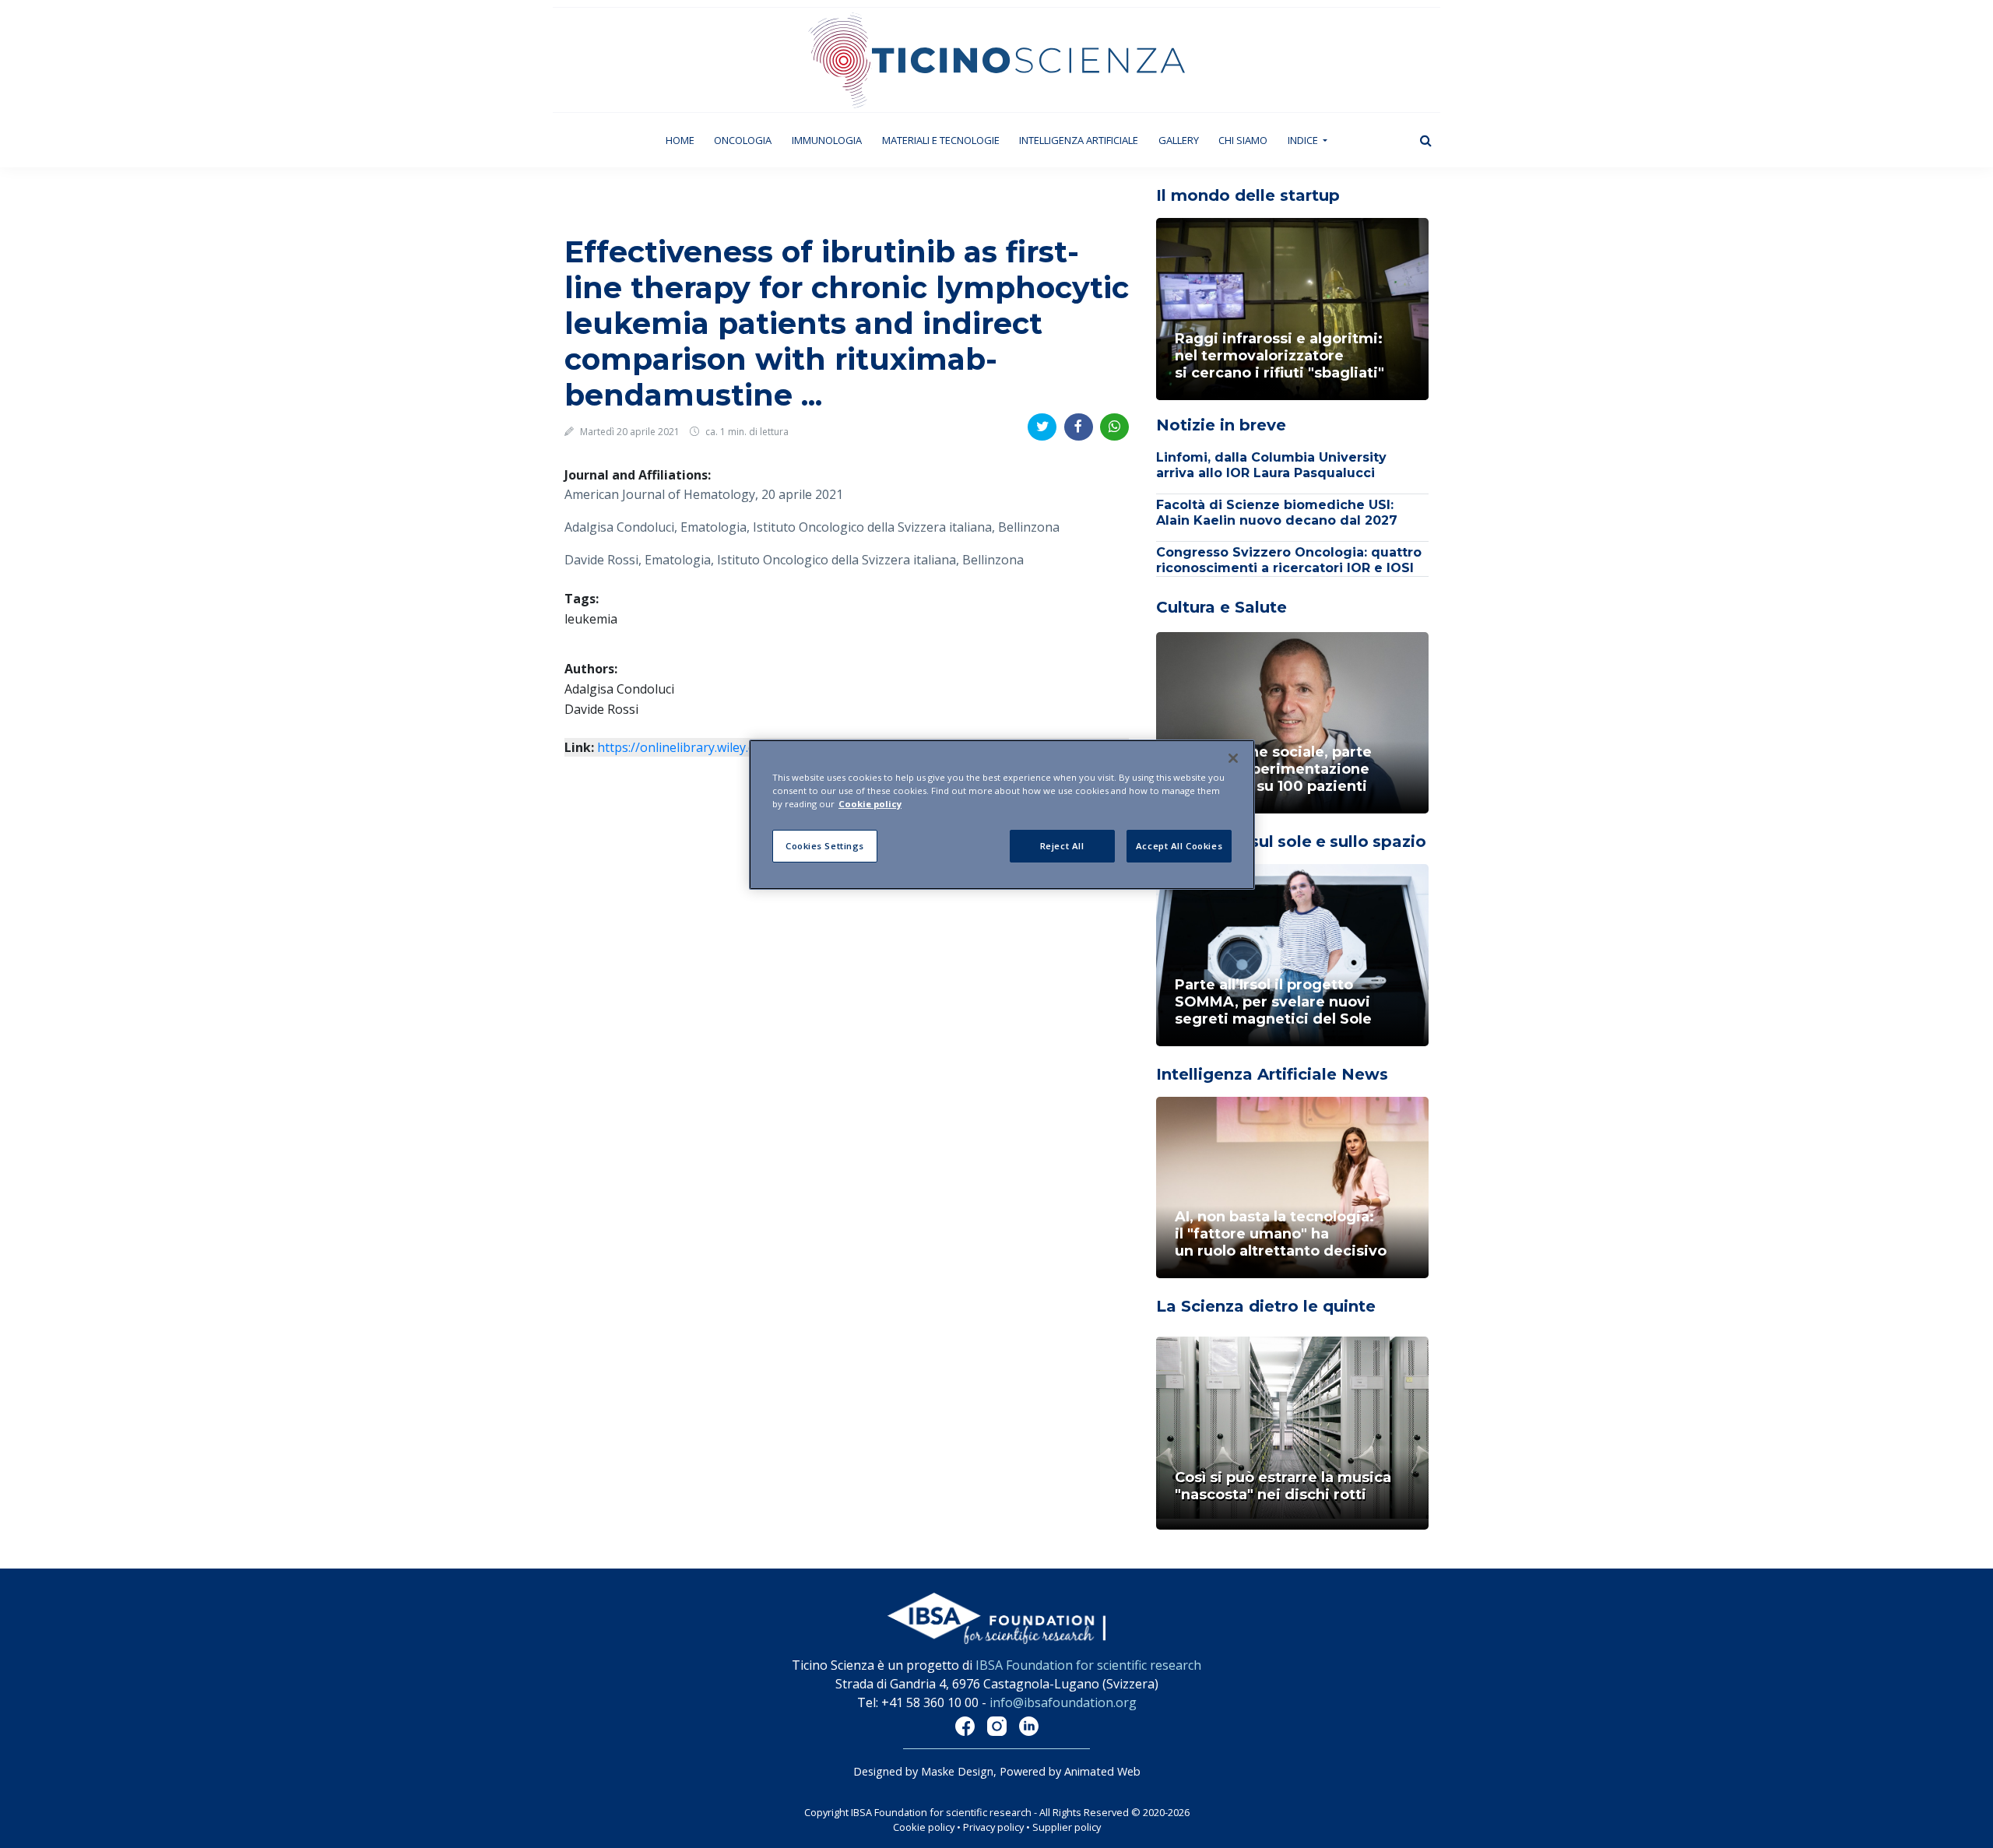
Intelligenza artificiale (1079, 140)
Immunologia (827, 140)
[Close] (1233, 758)
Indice (1304, 140)
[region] (1002, 815)
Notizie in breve (1221, 425)
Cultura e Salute (1221, 607)
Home (685, 140)
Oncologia (743, 140)
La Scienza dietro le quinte (1266, 1306)
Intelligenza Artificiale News (1272, 1074)
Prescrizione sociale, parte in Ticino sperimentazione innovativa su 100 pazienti (1273, 769)
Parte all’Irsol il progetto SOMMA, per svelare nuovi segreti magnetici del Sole (1273, 1002)
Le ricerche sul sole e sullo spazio (1291, 841)
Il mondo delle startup (1248, 195)
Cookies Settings (825, 846)
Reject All (1062, 846)
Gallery (1179, 140)
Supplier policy (1067, 1827)
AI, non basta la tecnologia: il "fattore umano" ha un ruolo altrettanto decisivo (1281, 1234)
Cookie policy (924, 1827)
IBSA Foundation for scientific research (1088, 1665)
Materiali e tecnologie (941, 140)
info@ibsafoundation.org (1063, 1702)
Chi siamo (1243, 140)
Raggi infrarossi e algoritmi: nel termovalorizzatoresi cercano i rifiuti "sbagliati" (1279, 356)
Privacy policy (993, 1827)
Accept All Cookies (1179, 846)
